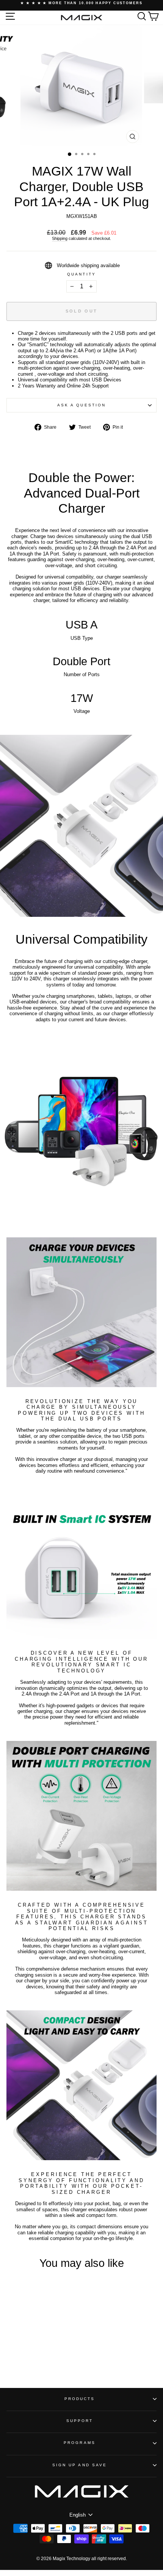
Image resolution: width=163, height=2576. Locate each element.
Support (80, 2421)
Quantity (81, 274)
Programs (80, 2443)
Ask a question (81, 405)
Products (80, 2399)
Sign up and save (80, 2465)
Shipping (60, 238)
